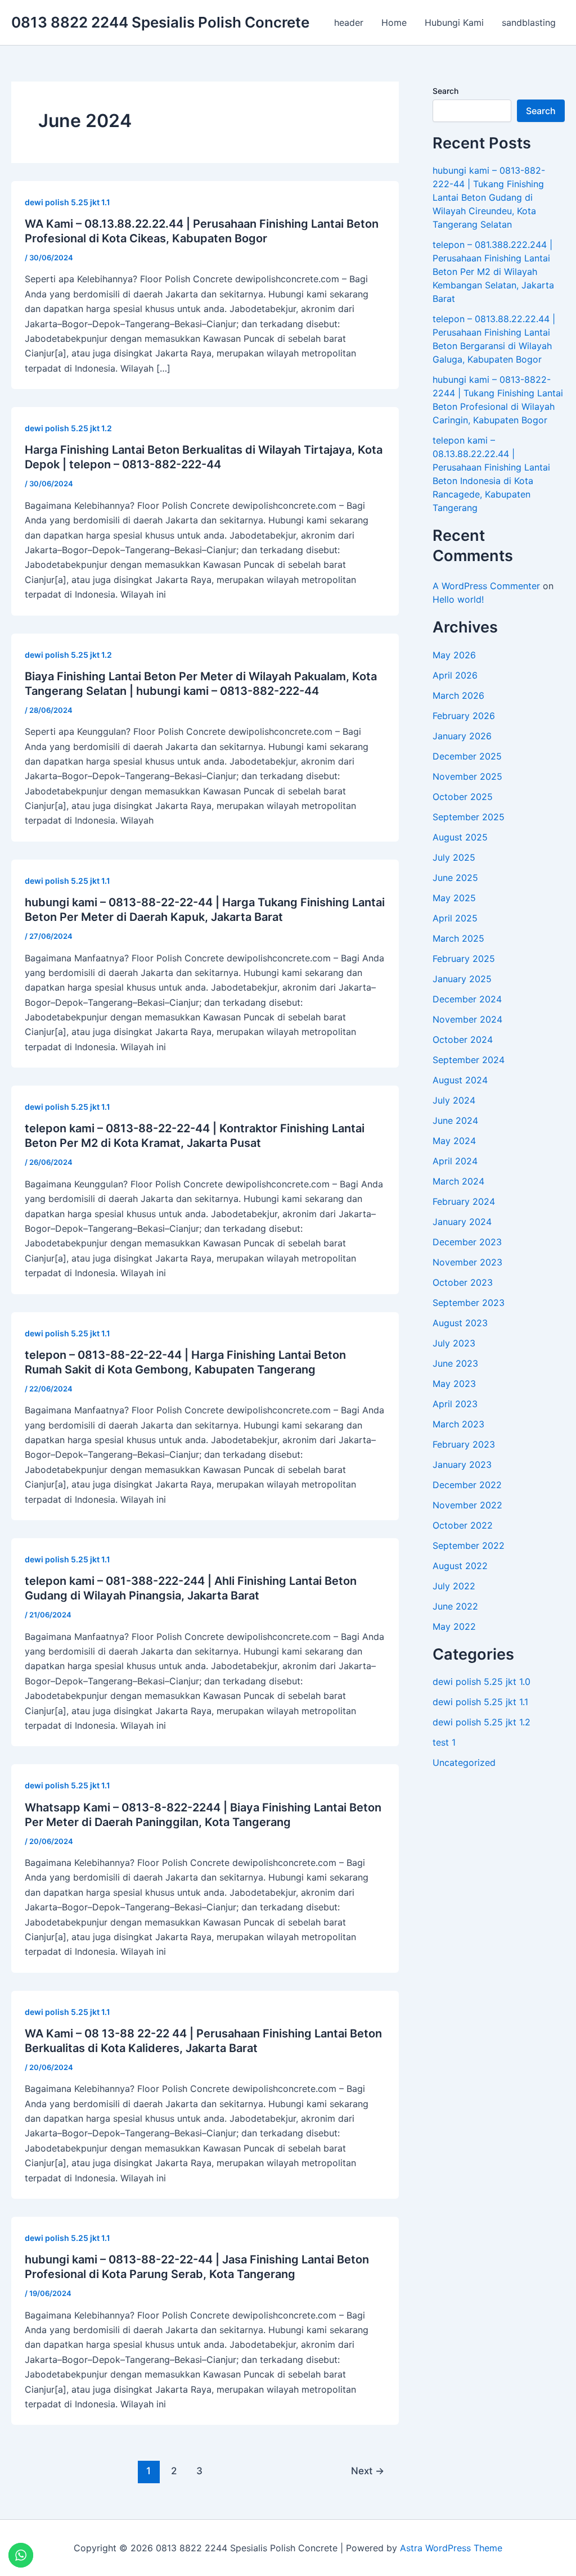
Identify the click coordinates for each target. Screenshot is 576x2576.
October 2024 (463, 1040)
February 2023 (464, 1444)
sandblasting (529, 22)
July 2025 (454, 857)
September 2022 (469, 1545)
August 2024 (460, 1080)
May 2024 (454, 1141)
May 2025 (454, 898)
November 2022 (467, 1505)
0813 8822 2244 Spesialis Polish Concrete (160, 22)
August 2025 (460, 837)
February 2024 (464, 1201)
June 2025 (455, 878)
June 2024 (455, 1120)
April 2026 (455, 675)
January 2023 (462, 1465)
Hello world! (458, 599)
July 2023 (454, 1343)
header (349, 22)
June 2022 (455, 1606)
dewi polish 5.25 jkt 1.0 (481, 1682)
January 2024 (462, 1222)
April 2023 (455, 1404)
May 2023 (454, 1384)
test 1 (444, 1742)
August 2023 (460, 1323)
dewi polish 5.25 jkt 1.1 (67, 202)
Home (394, 22)
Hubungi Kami (454, 22)
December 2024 (467, 999)
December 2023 (467, 1242)
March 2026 (458, 695)
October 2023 (463, 1282)
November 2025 (467, 776)
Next (368, 2471)
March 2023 (458, 1424)
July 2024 (454, 1100)
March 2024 (458, 1181)
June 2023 (455, 1363)
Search (445, 91)
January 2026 (462, 736)
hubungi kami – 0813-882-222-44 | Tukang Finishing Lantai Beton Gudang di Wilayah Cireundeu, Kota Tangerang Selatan (489, 197)
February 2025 (464, 959)
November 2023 (467, 1262)
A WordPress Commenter (486, 586)
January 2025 (462, 979)
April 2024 (455, 1161)
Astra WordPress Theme (451, 2548)
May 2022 (454, 1626)
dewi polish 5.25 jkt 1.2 (68, 428)
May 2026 (454, 655)
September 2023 (469, 1303)
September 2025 (469, 817)
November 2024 (467, 1019)
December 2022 (467, 1485)
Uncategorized (464, 1762)
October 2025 (463, 797)
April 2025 (455, 918)
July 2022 (454, 1586)
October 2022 (463, 1525)
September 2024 (469, 1060)
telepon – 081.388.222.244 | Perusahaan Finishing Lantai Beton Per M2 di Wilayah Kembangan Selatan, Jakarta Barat (493, 272)
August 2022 (460, 1566)
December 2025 (467, 756)
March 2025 (458, 938)
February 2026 (464, 716)
